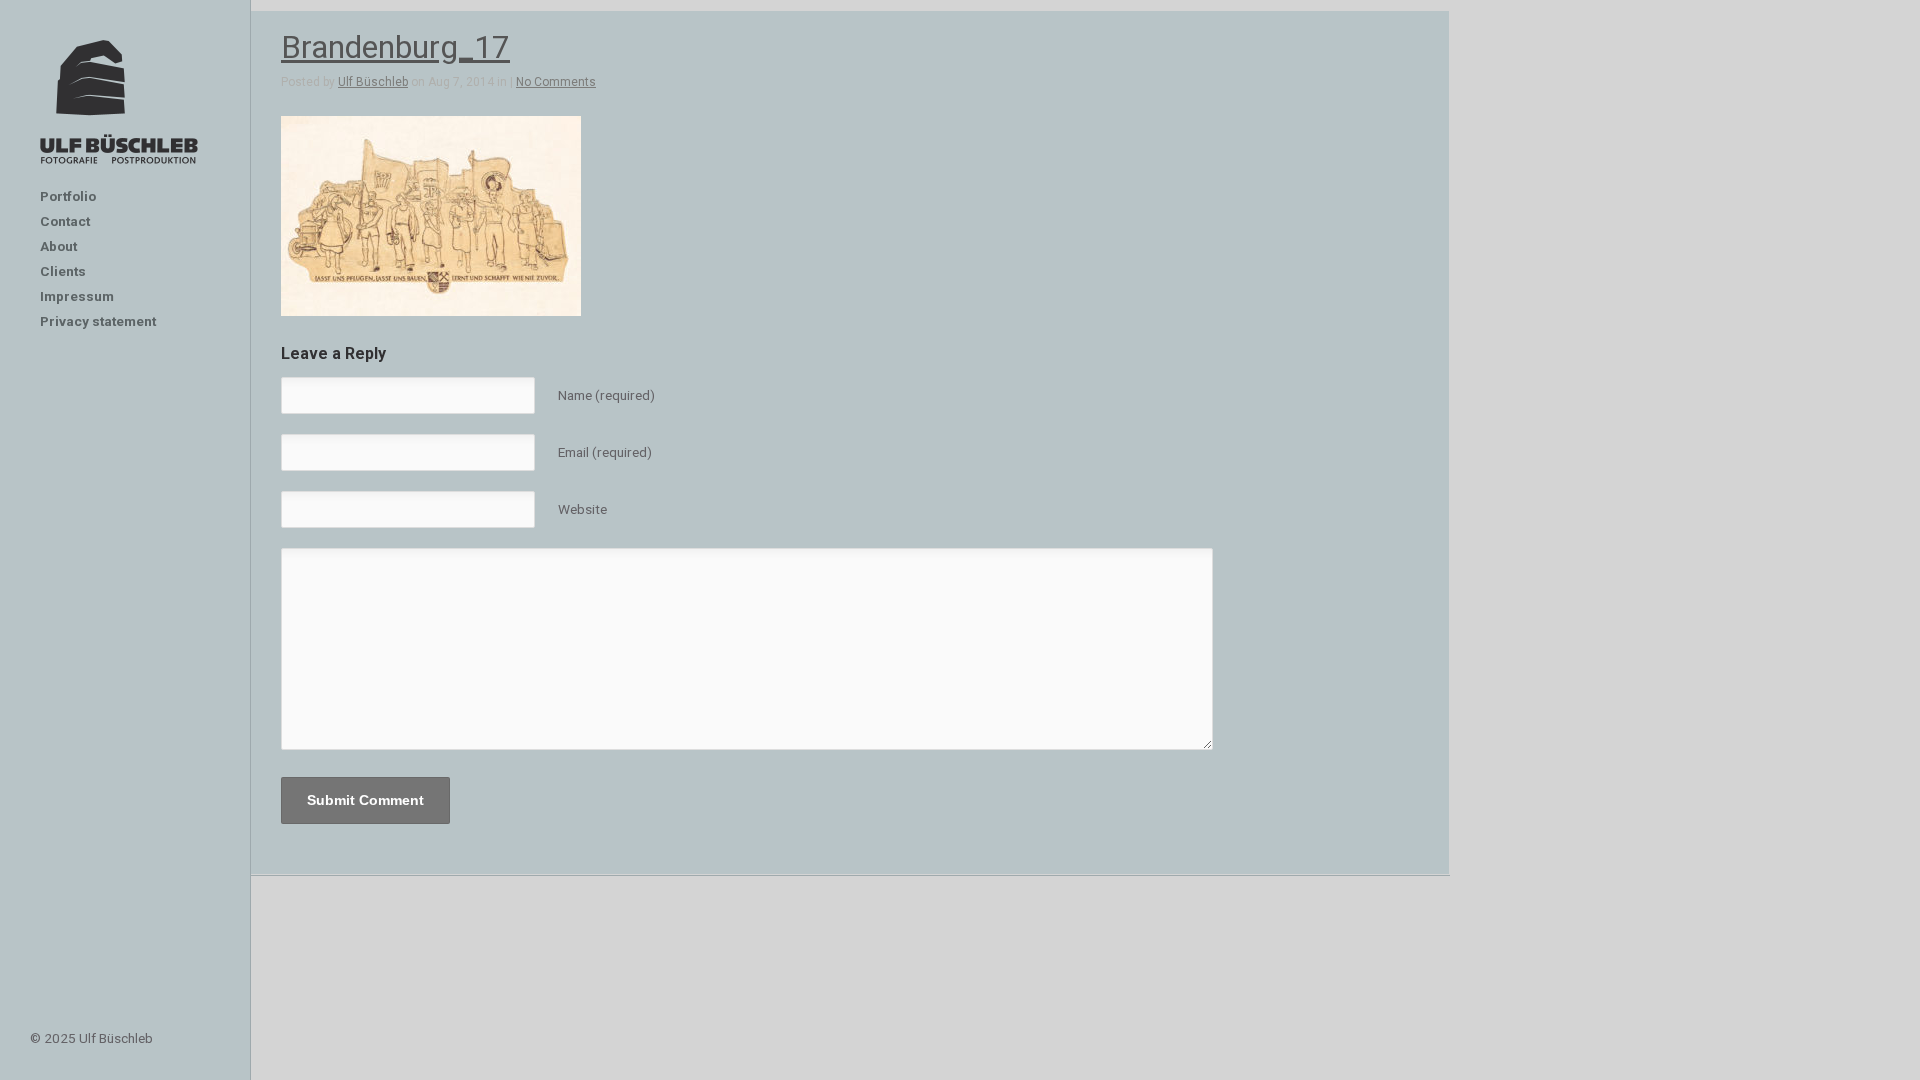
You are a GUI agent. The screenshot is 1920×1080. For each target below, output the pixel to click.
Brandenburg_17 (395, 47)
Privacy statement (98, 321)
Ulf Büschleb (373, 82)
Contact (65, 221)
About (58, 246)
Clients (63, 271)
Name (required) (606, 395)
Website (582, 509)
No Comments (556, 82)
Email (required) (605, 452)
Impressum (77, 296)
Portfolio (68, 196)
